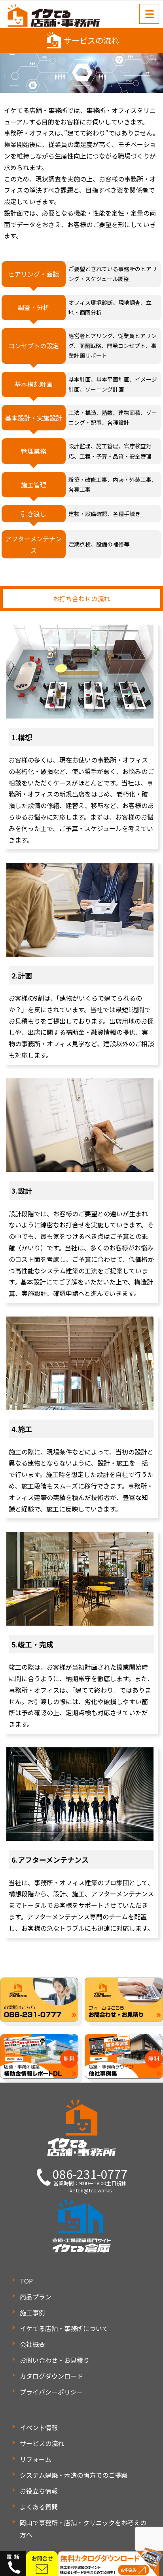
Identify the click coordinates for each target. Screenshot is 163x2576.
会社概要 (32, 2344)
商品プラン (36, 2297)
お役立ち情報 (39, 2491)
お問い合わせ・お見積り (55, 2360)
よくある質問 (39, 2507)
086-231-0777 (90, 2174)
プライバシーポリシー (51, 2392)
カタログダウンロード (51, 2376)
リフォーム (36, 2459)
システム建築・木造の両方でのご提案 (74, 2475)
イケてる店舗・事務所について (64, 2328)
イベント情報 (39, 2427)
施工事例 (32, 2312)
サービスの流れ (42, 2443)
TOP (26, 2281)
